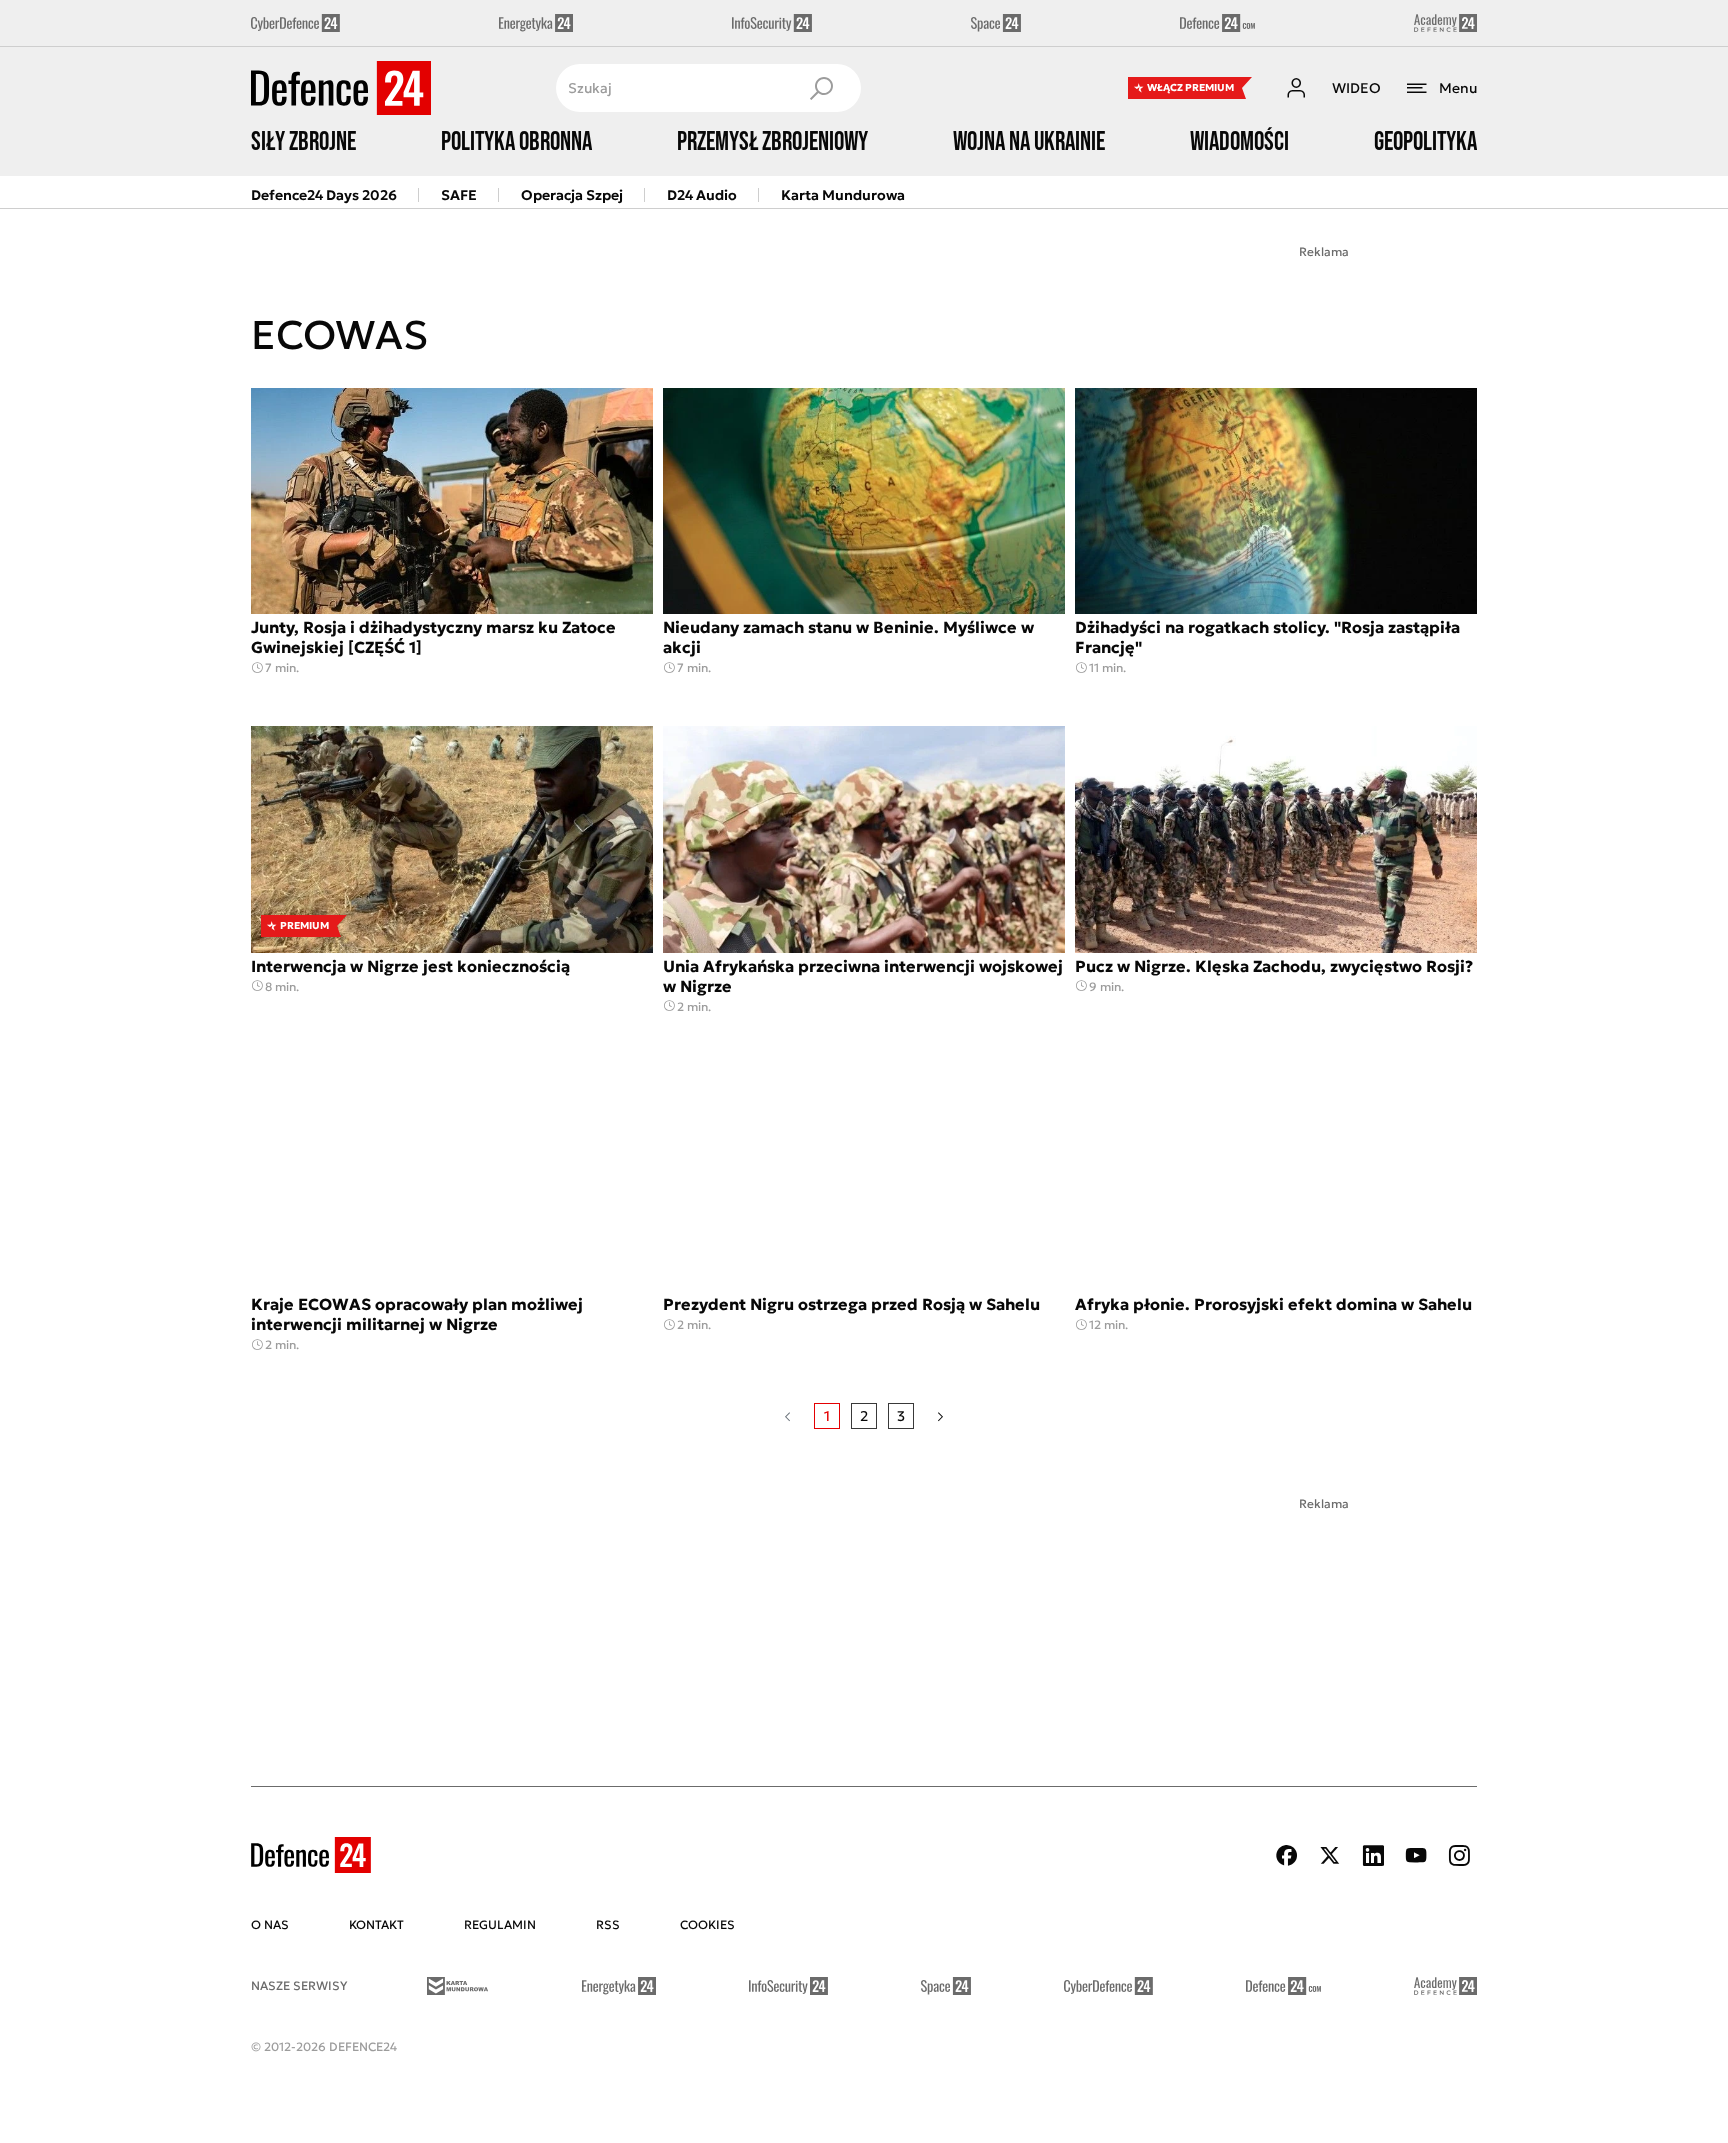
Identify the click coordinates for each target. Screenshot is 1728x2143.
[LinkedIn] (1373, 1855)
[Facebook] (1287, 1855)
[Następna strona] (940, 1416)
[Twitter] (1330, 1855)
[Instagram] (1459, 1855)
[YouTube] (1416, 1855)
